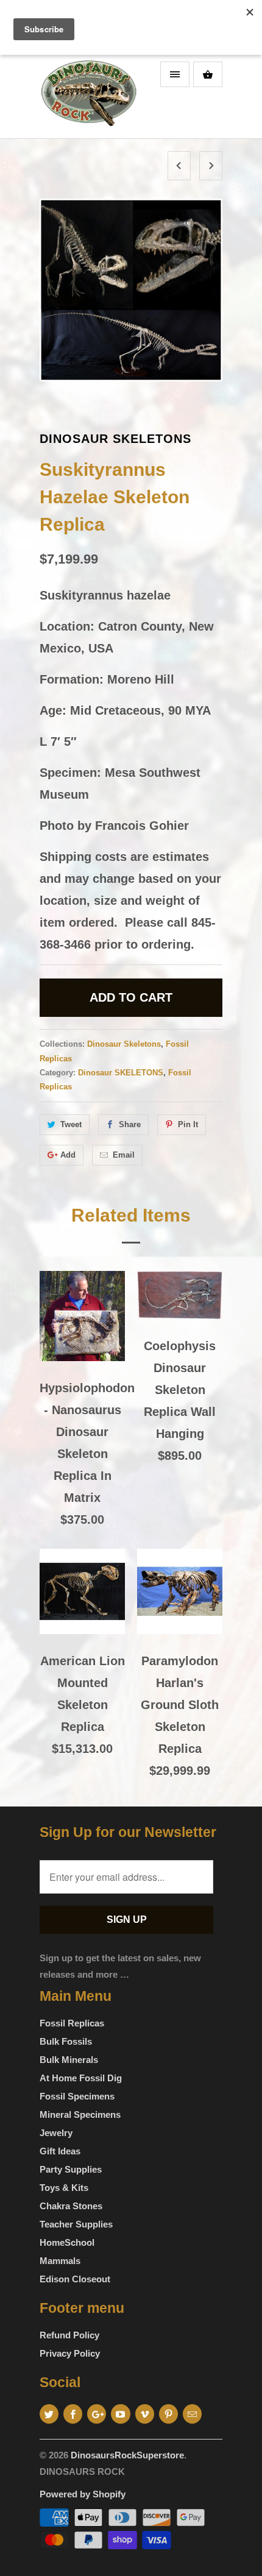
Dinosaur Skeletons (115, 439)
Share (130, 1124)
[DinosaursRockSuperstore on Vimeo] (145, 2414)
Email (124, 1155)
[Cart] (208, 74)
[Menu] (175, 74)
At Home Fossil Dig (81, 2078)
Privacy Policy (70, 2353)
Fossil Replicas (72, 2023)
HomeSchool (67, 2242)
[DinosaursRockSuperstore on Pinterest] (168, 2414)
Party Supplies (71, 2169)
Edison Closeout (75, 2279)
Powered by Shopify (83, 2494)
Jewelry (56, 2133)
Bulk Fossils (66, 2041)
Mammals (60, 2261)
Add (68, 1155)
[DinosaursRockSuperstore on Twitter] (49, 2414)
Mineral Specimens (80, 2114)
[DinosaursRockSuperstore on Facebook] (73, 2414)
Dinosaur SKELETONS (121, 1073)
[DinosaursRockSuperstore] (88, 97)
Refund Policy (69, 2335)
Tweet (71, 1124)
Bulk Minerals (69, 2060)
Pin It (188, 1124)
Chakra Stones (71, 2206)
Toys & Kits (64, 2188)
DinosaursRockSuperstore (127, 2455)
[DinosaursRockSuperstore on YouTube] (120, 2414)
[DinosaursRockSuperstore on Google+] (97, 2414)
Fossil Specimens (77, 2096)
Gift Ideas (60, 2151)
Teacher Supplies (76, 2224)
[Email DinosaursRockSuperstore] (192, 2414)
